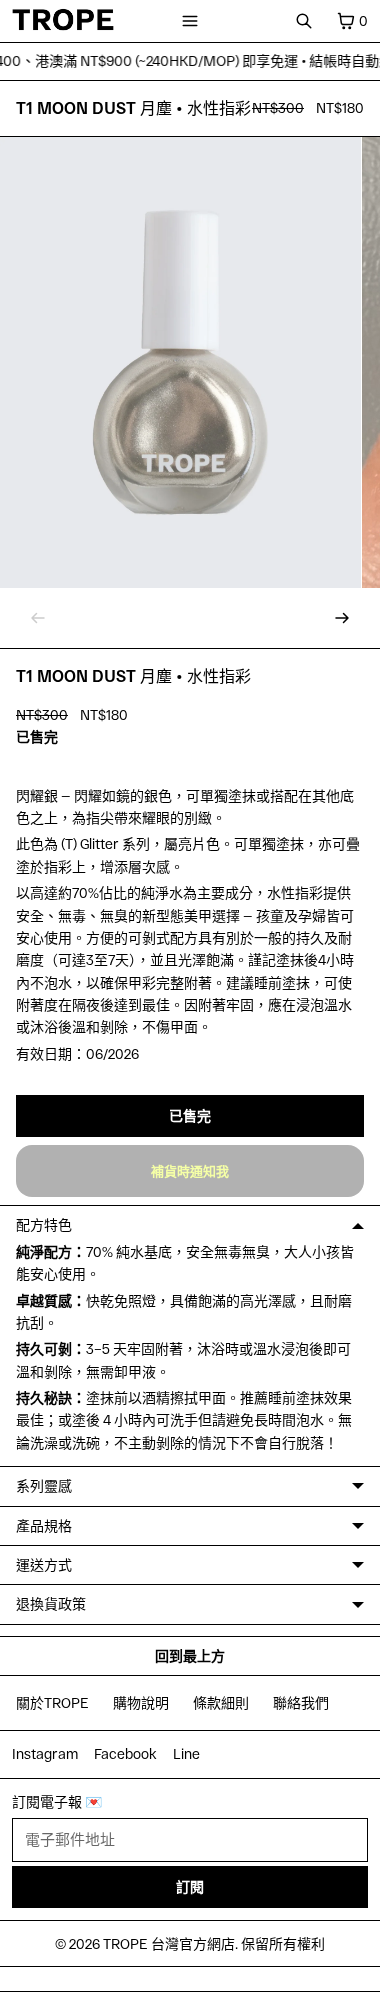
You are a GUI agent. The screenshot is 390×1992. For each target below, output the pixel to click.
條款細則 (221, 1702)
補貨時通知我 (190, 1171)
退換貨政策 (51, 1603)
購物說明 (141, 1702)
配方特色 (44, 1224)
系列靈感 (44, 1485)
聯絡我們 (301, 1702)
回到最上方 (190, 1655)
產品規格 (44, 1525)
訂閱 (190, 1886)
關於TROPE (52, 1702)
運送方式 (44, 1564)
